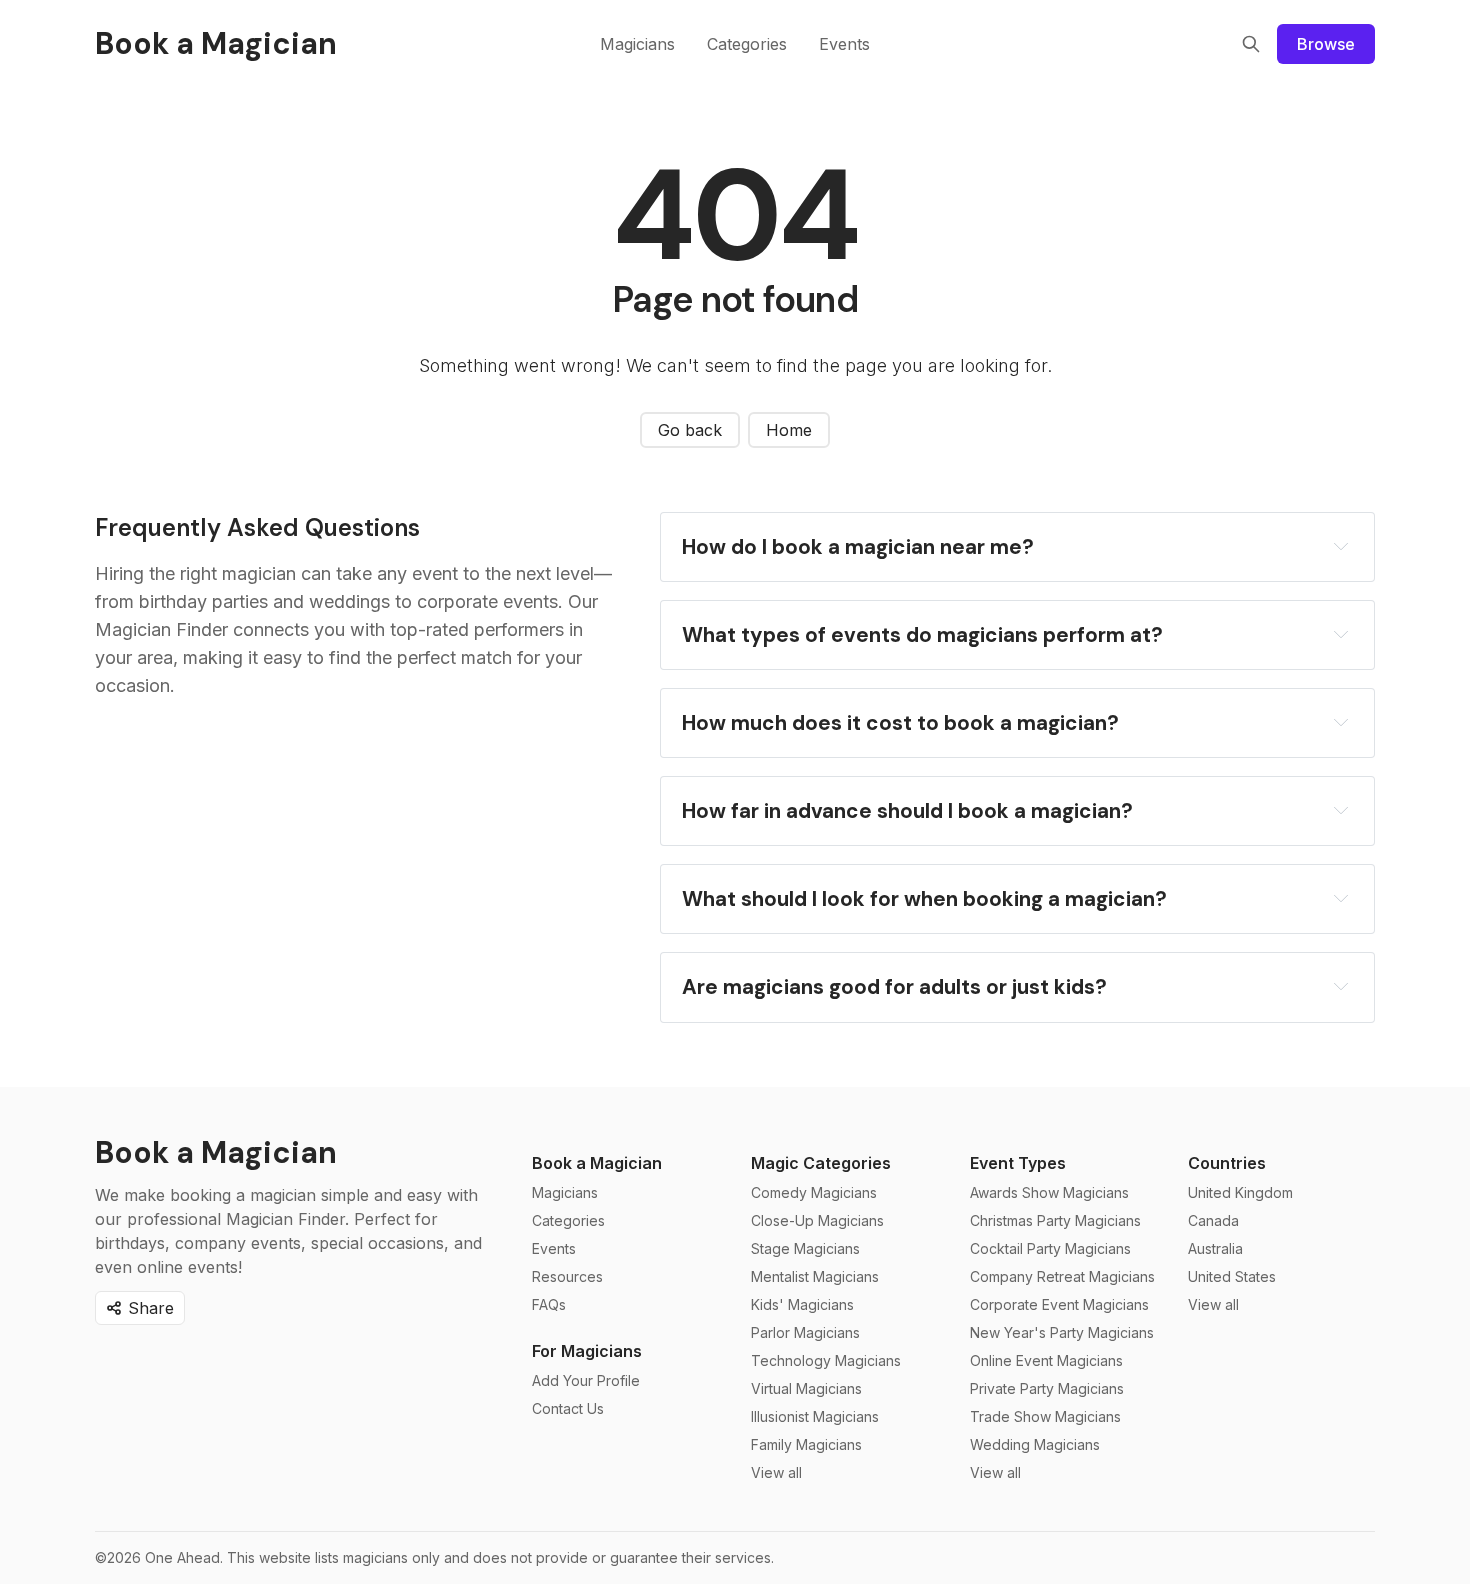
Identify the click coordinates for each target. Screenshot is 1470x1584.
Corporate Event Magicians (1059, 1304)
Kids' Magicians (802, 1304)
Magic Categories (821, 1163)
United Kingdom (1240, 1192)
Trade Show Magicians (1045, 1416)
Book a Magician (597, 1163)
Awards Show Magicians (1049, 1192)
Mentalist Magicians (815, 1276)
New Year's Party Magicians (1062, 1332)
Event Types (1018, 1163)
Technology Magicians (826, 1360)
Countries (1227, 1163)
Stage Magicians (805, 1248)
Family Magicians (806, 1444)
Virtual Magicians (806, 1388)
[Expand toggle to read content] (1341, 546)
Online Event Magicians (1046, 1360)
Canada (1213, 1220)
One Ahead (182, 1557)
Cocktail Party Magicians (1050, 1248)
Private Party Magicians (1047, 1388)
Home (789, 430)
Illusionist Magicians (815, 1416)
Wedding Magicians (1035, 1444)
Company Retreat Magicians (1062, 1276)
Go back (690, 430)
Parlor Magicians (805, 1332)
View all (776, 1472)
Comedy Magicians (814, 1192)
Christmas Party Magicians (1055, 1220)
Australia (1215, 1248)
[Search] (1251, 44)
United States (1232, 1276)
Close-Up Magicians (817, 1220)
